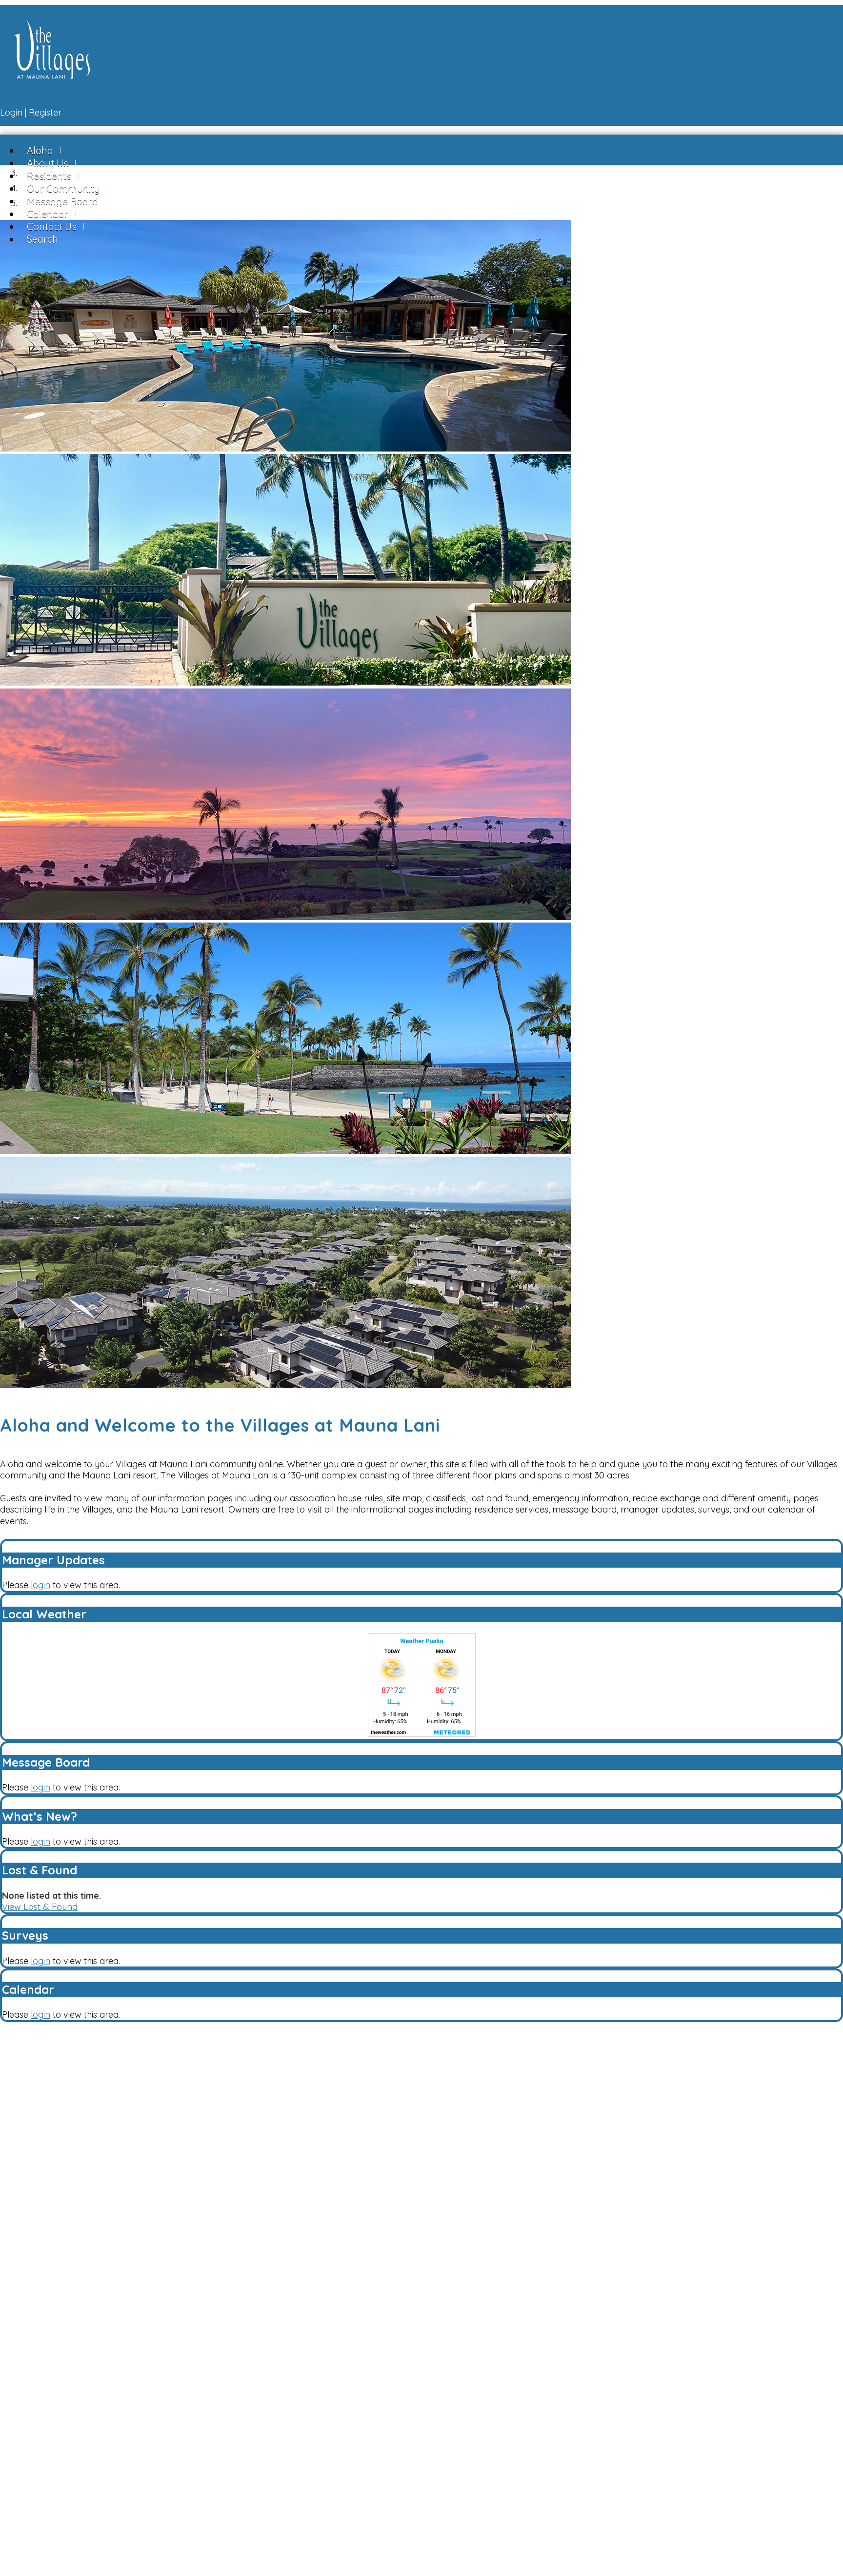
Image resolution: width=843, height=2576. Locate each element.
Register (45, 112)
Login (11, 112)
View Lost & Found (40, 1907)
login (40, 1585)
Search (42, 239)
